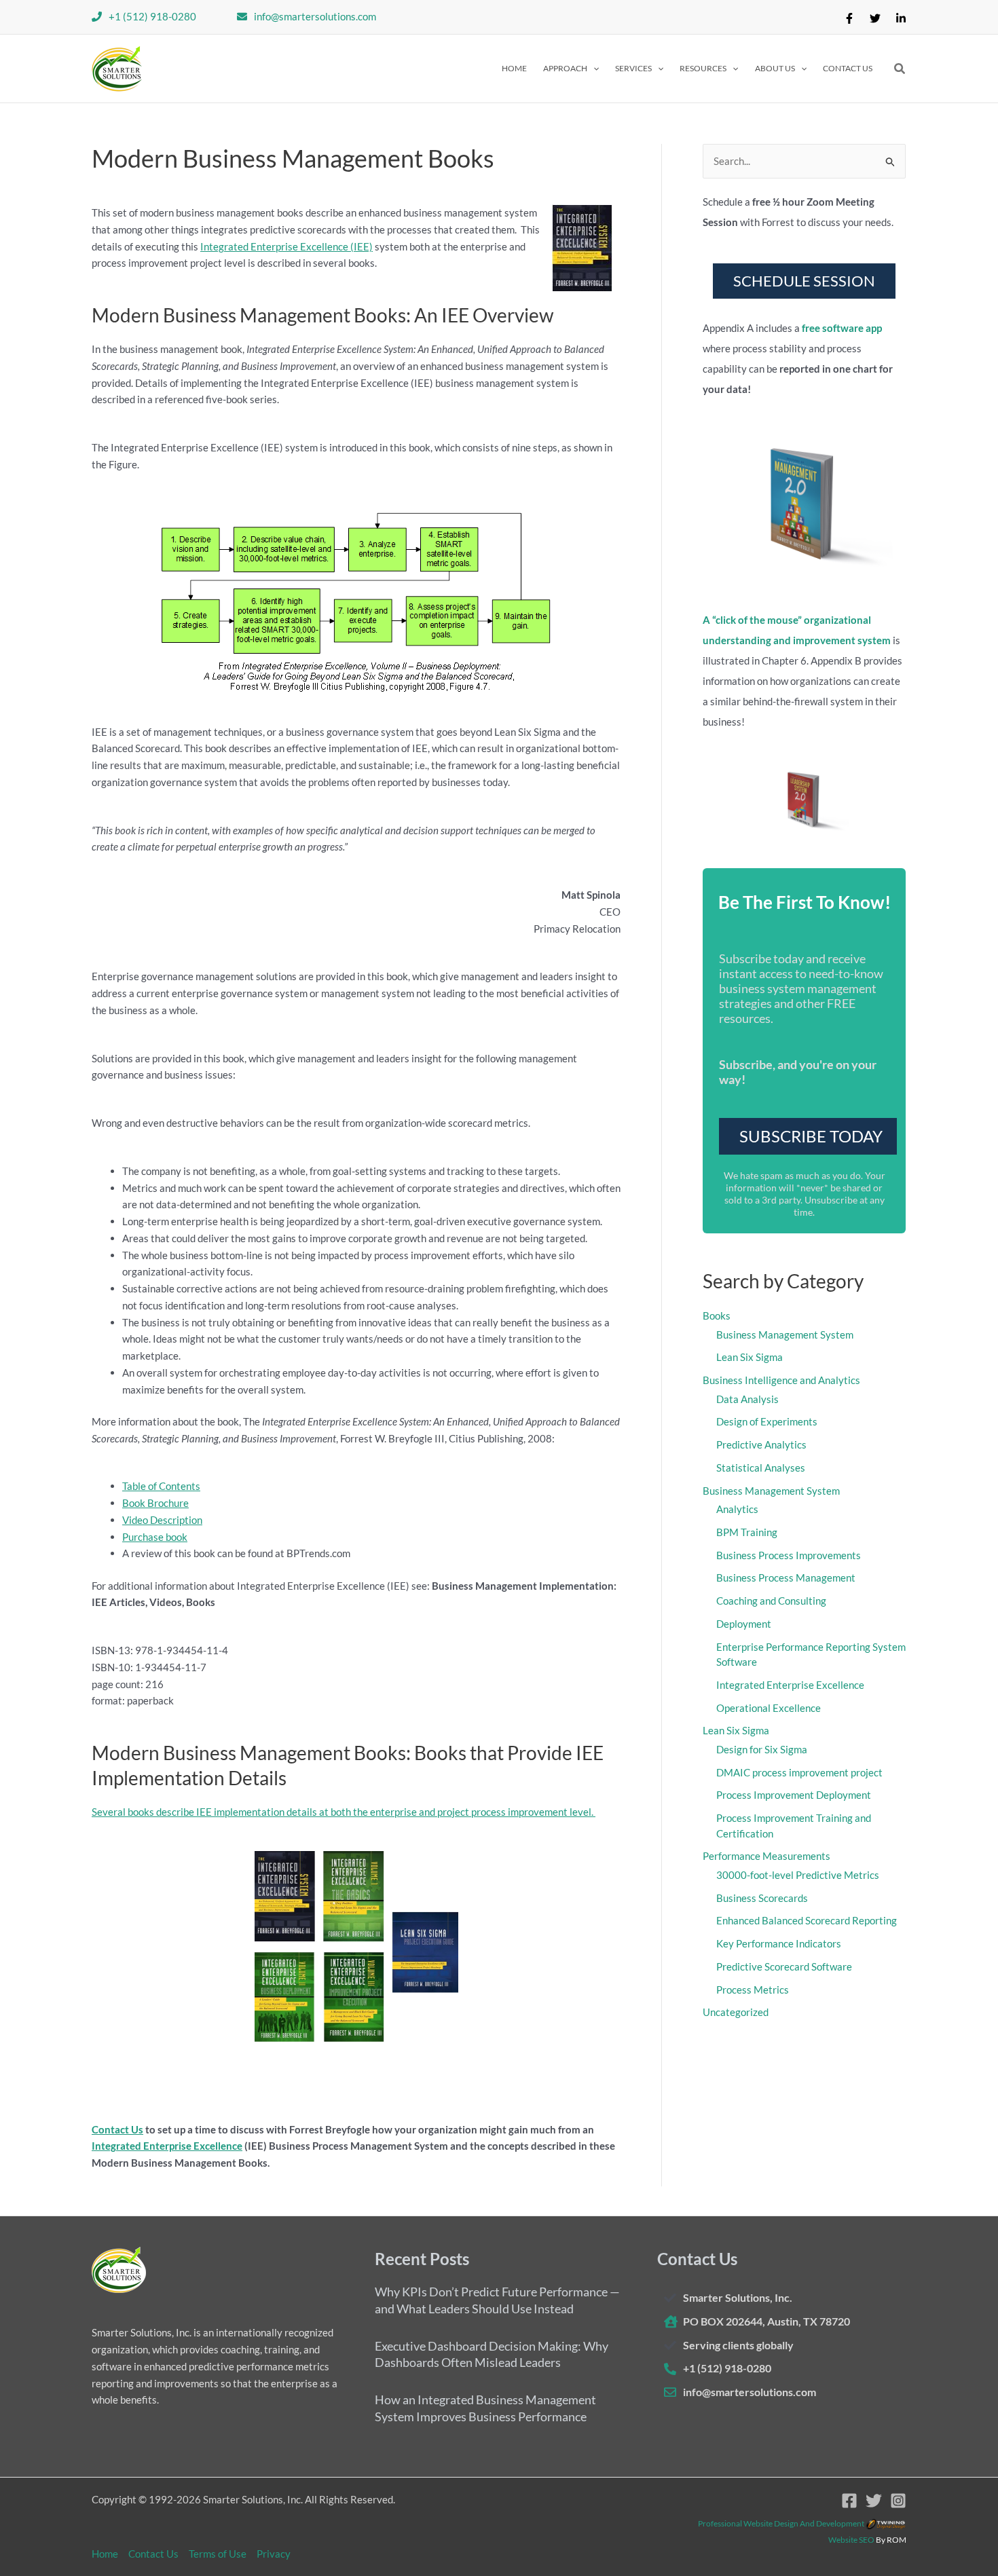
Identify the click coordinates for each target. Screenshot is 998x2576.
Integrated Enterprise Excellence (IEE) (287, 246)
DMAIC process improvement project (799, 1772)
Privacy (274, 2554)
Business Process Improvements (789, 1555)
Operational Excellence (769, 1708)
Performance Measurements (766, 1856)
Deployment (744, 1624)
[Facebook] (849, 18)
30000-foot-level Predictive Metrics (798, 1875)
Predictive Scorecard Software (784, 1966)
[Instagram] (898, 2501)
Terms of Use (218, 2554)
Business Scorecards (762, 1898)
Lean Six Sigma (750, 1357)
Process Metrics (753, 1990)
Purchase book (155, 1537)
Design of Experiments (767, 1421)
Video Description (162, 1520)
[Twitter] (875, 18)
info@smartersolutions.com (315, 16)
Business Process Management (786, 1578)
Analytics (737, 1509)
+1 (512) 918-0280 (152, 16)
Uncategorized (736, 2012)
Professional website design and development (781, 2523)
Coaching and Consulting (771, 1601)
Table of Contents (161, 1486)
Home (105, 2554)
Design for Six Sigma (762, 1749)
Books (717, 1315)
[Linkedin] (901, 18)
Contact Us (117, 2129)
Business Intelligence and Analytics (781, 1380)
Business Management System (785, 1334)
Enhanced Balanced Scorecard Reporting (807, 1920)
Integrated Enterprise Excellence (167, 2146)
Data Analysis (747, 1399)
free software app (842, 328)
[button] (571, 69)
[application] (593, 69)
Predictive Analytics (761, 1444)
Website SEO (851, 2540)
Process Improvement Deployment (794, 1795)
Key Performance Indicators (779, 1943)
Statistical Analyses (761, 1468)
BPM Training (747, 1532)
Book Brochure (155, 1503)
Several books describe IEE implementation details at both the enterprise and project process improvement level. (344, 1812)
